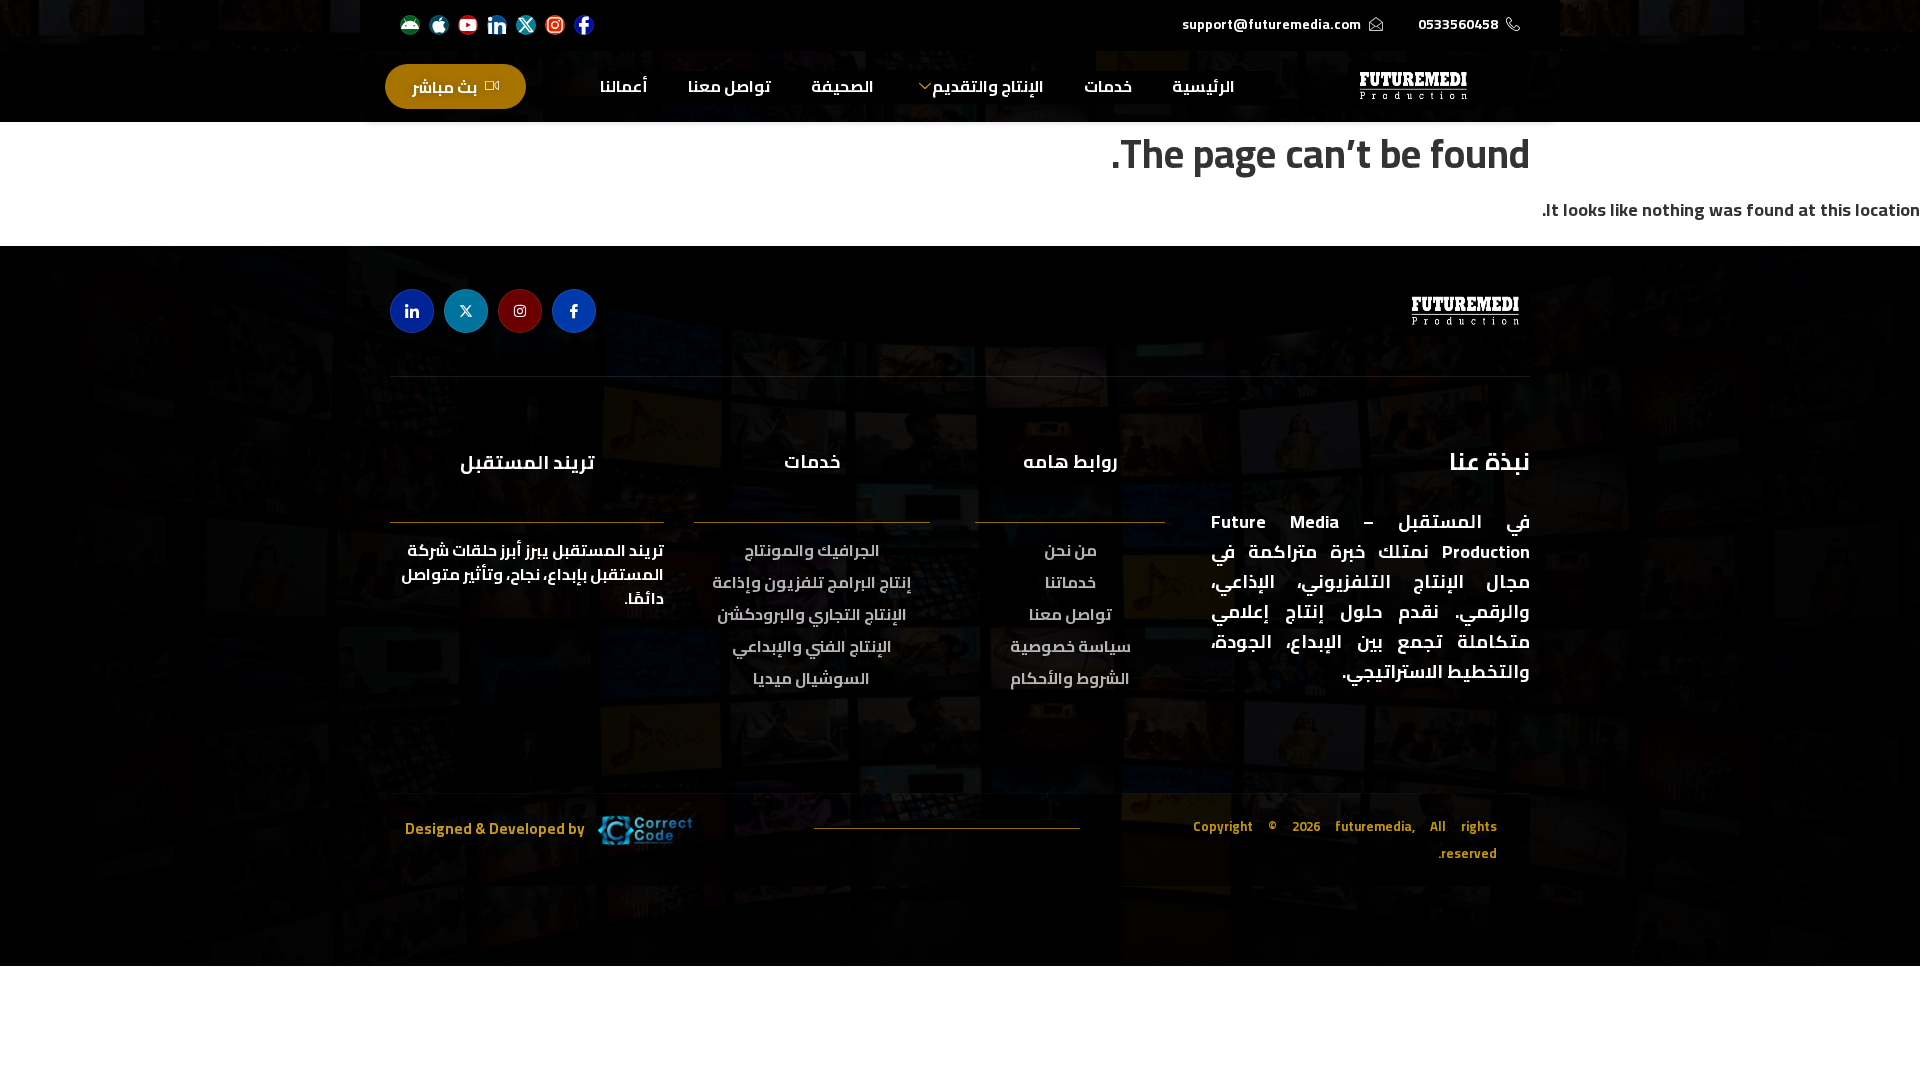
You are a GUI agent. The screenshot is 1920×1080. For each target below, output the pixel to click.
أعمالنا (624, 86)
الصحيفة (842, 86)
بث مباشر (444, 87)
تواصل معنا (729, 86)
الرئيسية (1203, 86)
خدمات (1108, 86)
